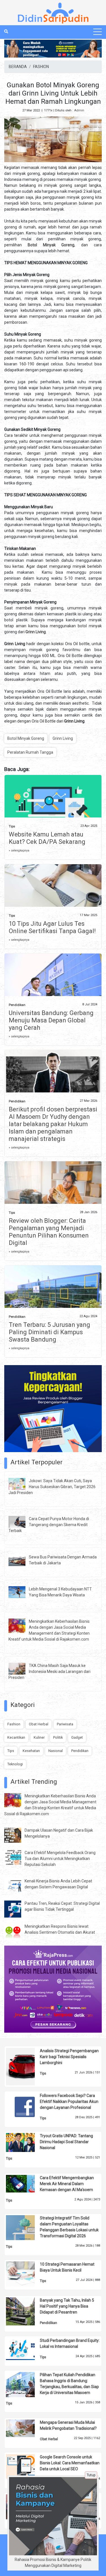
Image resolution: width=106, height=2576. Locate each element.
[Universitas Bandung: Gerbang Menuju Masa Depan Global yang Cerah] (53, 985)
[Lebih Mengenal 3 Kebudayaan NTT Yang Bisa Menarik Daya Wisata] (21, 1592)
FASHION (41, 67)
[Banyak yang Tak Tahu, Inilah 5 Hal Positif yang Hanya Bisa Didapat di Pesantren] (25, 2311)
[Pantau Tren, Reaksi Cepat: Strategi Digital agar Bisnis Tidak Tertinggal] (17, 1908)
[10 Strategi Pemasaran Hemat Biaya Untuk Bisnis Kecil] (25, 2274)
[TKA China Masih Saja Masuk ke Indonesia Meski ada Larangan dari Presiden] (21, 1668)
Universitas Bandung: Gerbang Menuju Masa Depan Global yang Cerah (51, 1020)
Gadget (77, 1737)
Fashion (14, 1724)
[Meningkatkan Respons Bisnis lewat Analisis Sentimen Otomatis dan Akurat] (17, 1931)
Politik (58, 1737)
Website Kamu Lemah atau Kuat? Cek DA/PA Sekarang (47, 838)
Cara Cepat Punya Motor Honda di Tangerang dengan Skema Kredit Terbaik (49, 1525)
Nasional (56, 1751)
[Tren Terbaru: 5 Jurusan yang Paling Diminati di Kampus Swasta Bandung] (53, 1297)
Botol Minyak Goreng (26, 738)
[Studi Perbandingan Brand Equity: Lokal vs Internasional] (25, 2348)
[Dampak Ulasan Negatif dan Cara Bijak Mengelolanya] (17, 1835)
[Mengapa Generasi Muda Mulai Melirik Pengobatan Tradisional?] (25, 2428)
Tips (12, 826)
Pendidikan (17, 1005)
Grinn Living (63, 738)
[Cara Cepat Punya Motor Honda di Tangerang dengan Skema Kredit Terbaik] (21, 1522)
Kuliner (39, 1737)
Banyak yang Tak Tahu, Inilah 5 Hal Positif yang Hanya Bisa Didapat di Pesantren (67, 2306)
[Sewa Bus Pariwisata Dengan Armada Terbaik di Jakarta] (21, 1560)
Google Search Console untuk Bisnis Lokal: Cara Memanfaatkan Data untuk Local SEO (70, 2463)
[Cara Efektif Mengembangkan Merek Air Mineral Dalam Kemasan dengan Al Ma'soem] (25, 2183)
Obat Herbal (39, 1724)
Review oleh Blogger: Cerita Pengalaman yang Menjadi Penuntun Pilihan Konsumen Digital (49, 1232)
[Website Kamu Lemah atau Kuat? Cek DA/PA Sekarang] (53, 803)
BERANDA (18, 67)
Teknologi (15, 1764)
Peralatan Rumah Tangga (30, 752)
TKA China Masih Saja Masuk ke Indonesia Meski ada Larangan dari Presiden (49, 1672)
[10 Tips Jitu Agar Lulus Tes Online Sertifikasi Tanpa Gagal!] (53, 889)
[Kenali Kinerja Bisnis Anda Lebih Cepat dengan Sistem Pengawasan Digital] (17, 1885)
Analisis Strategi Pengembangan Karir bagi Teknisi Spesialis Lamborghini (69, 2057)
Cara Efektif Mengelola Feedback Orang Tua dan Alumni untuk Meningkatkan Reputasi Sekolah (60, 1859)
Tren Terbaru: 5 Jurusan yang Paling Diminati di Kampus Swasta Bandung (49, 1332)
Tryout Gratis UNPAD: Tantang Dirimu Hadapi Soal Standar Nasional (66, 2142)
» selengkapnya (19, 850)
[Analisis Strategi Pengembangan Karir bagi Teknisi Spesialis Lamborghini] (25, 2066)
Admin (79, 110)
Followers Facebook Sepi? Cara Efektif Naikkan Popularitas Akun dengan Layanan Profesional (69, 2102)
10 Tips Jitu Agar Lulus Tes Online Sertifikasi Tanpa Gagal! (52, 927)
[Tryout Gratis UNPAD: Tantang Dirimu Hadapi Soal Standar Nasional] (25, 2142)
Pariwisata (65, 1724)
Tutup (91, 2475)
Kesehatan (31, 1751)
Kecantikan (16, 1737)
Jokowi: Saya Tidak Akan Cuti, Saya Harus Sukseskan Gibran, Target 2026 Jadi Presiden (52, 1487)
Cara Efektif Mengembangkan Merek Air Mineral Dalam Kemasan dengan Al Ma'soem (67, 2184)
